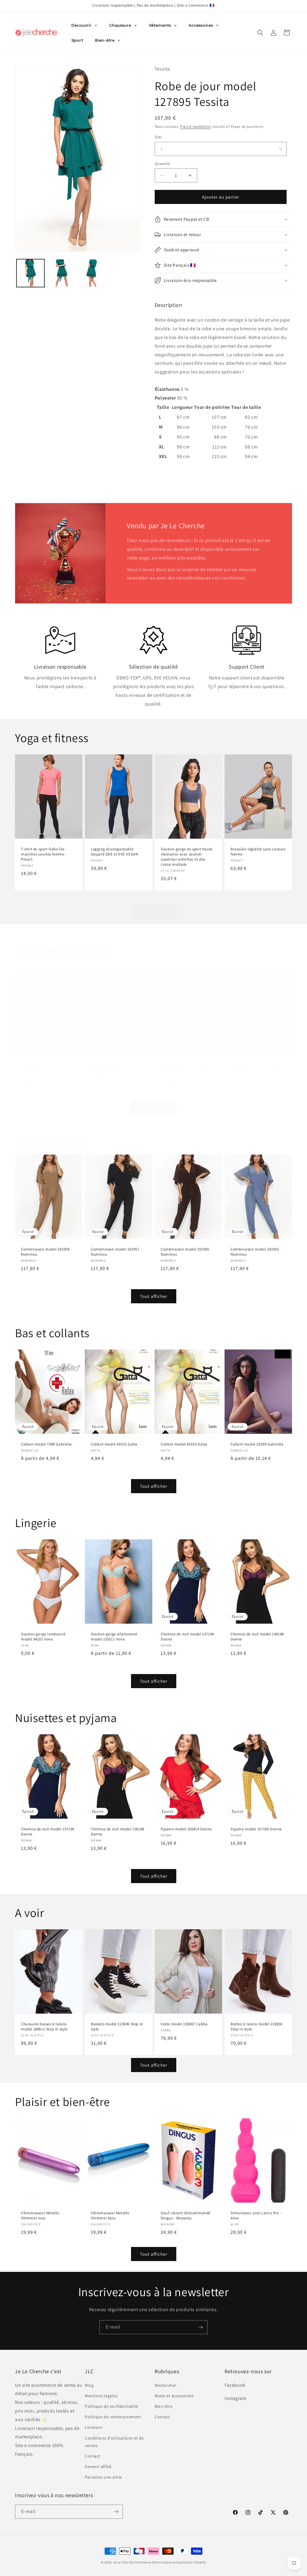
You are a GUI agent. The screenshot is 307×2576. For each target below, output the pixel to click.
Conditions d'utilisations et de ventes (114, 2442)
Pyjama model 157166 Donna (256, 1829)
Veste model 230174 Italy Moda (258, 1066)
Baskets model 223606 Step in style (117, 2027)
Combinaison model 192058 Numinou (45, 1252)
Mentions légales (101, 2396)
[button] (260, 33)
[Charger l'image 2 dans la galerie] (61, 273)
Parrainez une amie (103, 2477)
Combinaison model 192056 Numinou (185, 1252)
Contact (92, 2456)
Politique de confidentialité (112, 2406)
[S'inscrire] (201, 2327)
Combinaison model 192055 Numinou (255, 1252)
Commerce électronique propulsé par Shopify (171, 2562)
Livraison (94, 2427)
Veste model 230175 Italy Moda (188, 1066)
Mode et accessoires (174, 2396)
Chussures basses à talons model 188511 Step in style (44, 2027)
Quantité (162, 164)
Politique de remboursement (113, 2417)
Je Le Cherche (124, 2562)
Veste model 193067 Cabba (44, 1066)
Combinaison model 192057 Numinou (115, 1252)
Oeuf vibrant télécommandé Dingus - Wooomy (186, 2216)
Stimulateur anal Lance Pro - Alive (256, 2216)
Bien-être (164, 2406)
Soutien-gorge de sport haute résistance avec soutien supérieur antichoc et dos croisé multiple (187, 857)
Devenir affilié (98, 2467)
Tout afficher (154, 912)
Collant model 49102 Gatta (114, 1444)
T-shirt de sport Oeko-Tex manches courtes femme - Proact (44, 855)
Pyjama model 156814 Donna (186, 1829)
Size (158, 137)
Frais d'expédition (196, 126)
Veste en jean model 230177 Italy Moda (115, 1069)
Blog (89, 2385)
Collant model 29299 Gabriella (257, 1444)
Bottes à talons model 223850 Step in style (256, 2027)
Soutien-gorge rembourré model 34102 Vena (43, 1637)
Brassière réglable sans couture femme (258, 852)
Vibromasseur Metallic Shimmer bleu (110, 2216)
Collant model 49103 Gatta (184, 1444)
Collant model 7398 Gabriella (46, 1444)
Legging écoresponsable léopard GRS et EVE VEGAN (114, 852)
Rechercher (166, 2385)
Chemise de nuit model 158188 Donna (257, 1637)
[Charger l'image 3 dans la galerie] (92, 273)
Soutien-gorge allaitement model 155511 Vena (114, 1637)
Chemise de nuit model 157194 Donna (187, 1637)
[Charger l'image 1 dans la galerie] (30, 273)
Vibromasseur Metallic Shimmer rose (40, 2216)
